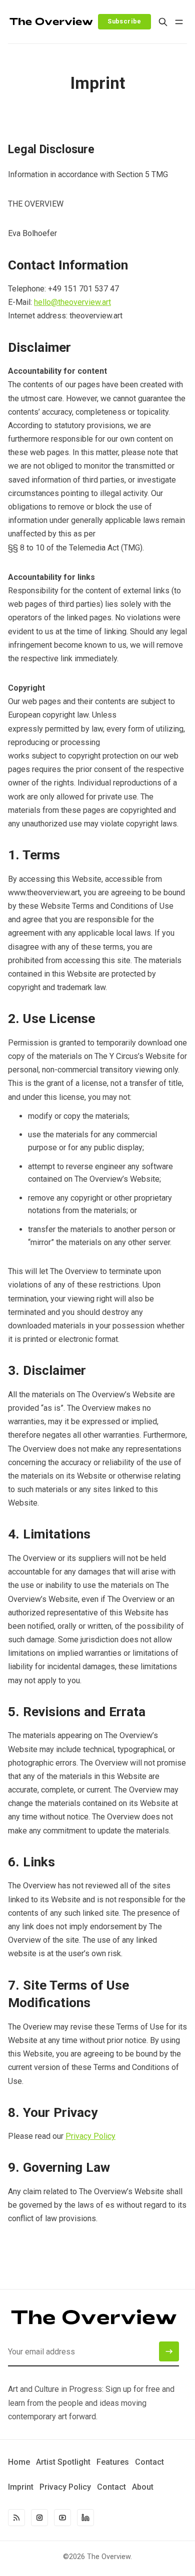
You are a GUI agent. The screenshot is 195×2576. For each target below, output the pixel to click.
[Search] (163, 22)
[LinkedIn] (85, 2518)
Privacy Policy (90, 2136)
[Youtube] (62, 2518)
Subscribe (124, 21)
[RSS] (16, 2518)
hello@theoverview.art (72, 302)
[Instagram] (39, 2518)
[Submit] (169, 2351)
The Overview (109, 2557)
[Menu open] (179, 22)
